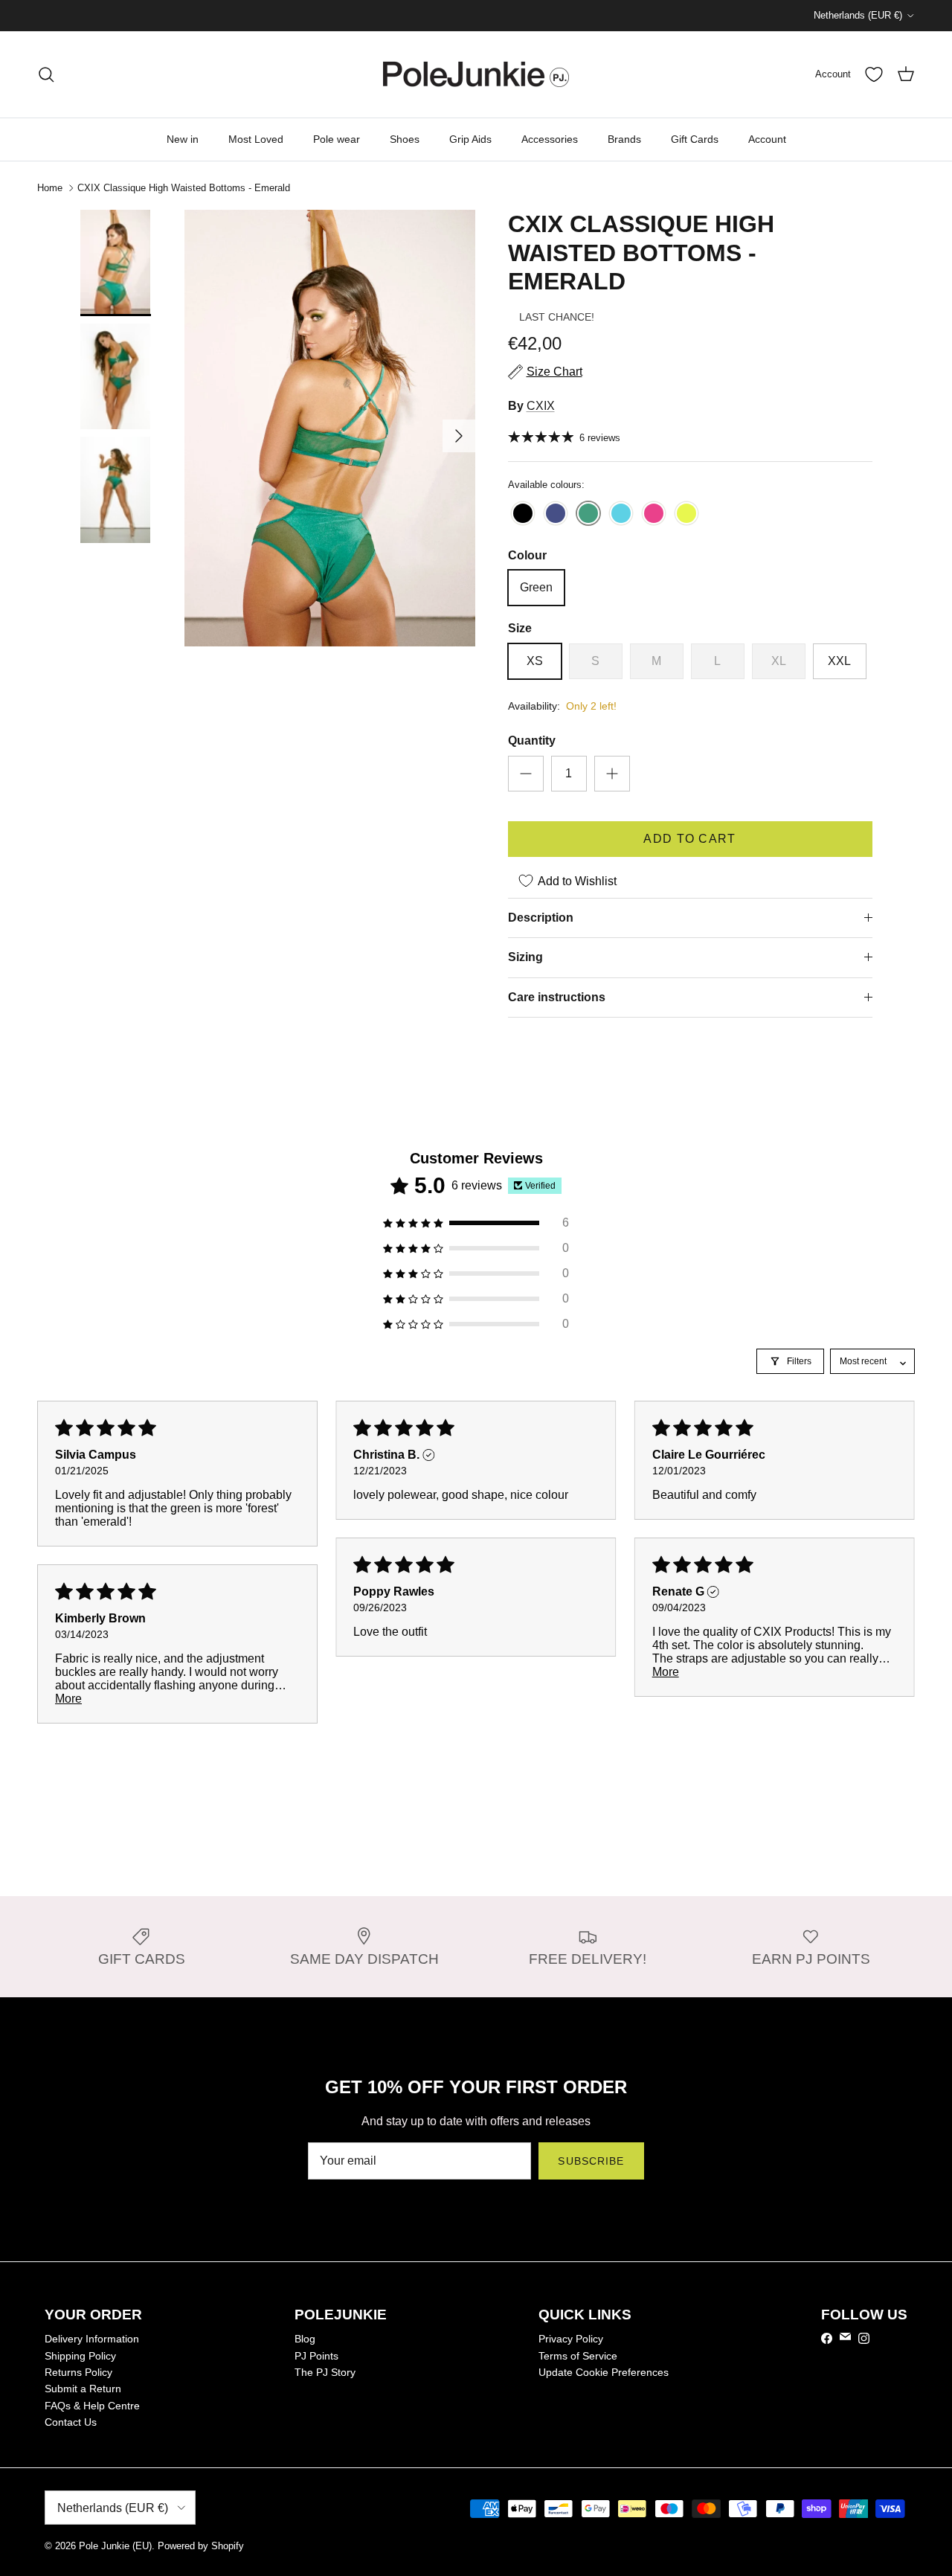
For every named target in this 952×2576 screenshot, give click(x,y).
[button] (476, 1223)
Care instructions (557, 997)
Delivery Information (92, 2339)
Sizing (525, 957)
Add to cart (689, 839)
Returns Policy (78, 2372)
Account (767, 139)
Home (50, 188)
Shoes (405, 139)
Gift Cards (695, 139)
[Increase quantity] (612, 774)
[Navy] (556, 514)
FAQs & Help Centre (92, 2406)
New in (183, 139)
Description (541, 918)
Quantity (532, 741)
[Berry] (654, 514)
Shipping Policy (80, 2356)
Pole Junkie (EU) (115, 2546)
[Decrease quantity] (526, 774)
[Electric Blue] (621, 514)
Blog (305, 2339)
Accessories (550, 139)
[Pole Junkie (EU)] (476, 74)
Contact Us (71, 2422)
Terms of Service (578, 2356)
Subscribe (591, 2161)
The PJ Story (325, 2372)
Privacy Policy (571, 2339)
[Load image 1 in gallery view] (330, 428)
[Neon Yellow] (686, 514)
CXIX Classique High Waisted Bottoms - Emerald (184, 188)
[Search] (46, 74)
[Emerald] (588, 514)
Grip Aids (470, 139)
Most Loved (256, 139)
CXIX (541, 406)
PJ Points (316, 2356)
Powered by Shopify (201, 2546)
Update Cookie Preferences (604, 2372)
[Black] (523, 514)
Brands (624, 139)
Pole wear (337, 139)
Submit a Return (83, 2389)
